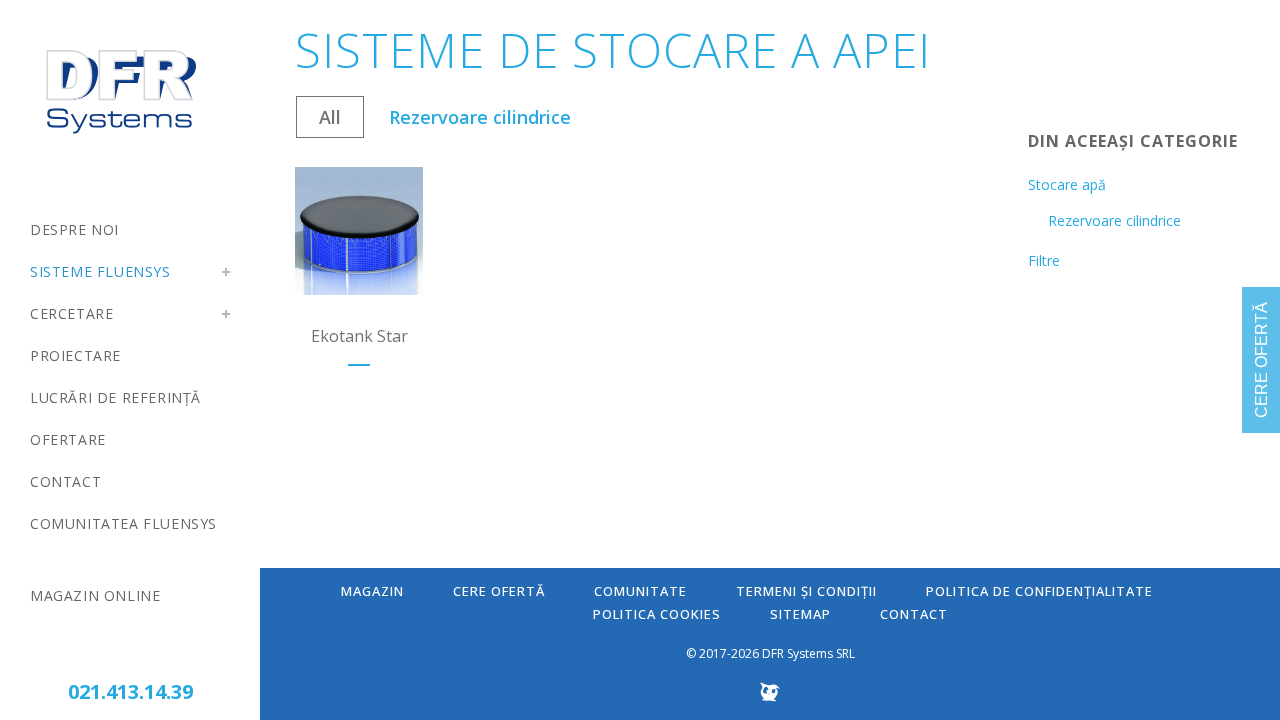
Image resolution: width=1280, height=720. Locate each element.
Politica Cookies (657, 614)
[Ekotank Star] (359, 231)
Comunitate (640, 591)
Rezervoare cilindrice (1114, 220)
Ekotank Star (359, 336)
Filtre (1044, 260)
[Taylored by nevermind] (770, 697)
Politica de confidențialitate (1039, 591)
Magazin (372, 591)
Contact (914, 614)
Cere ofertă (499, 591)
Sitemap (800, 614)
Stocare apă (1067, 184)
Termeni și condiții (806, 591)
